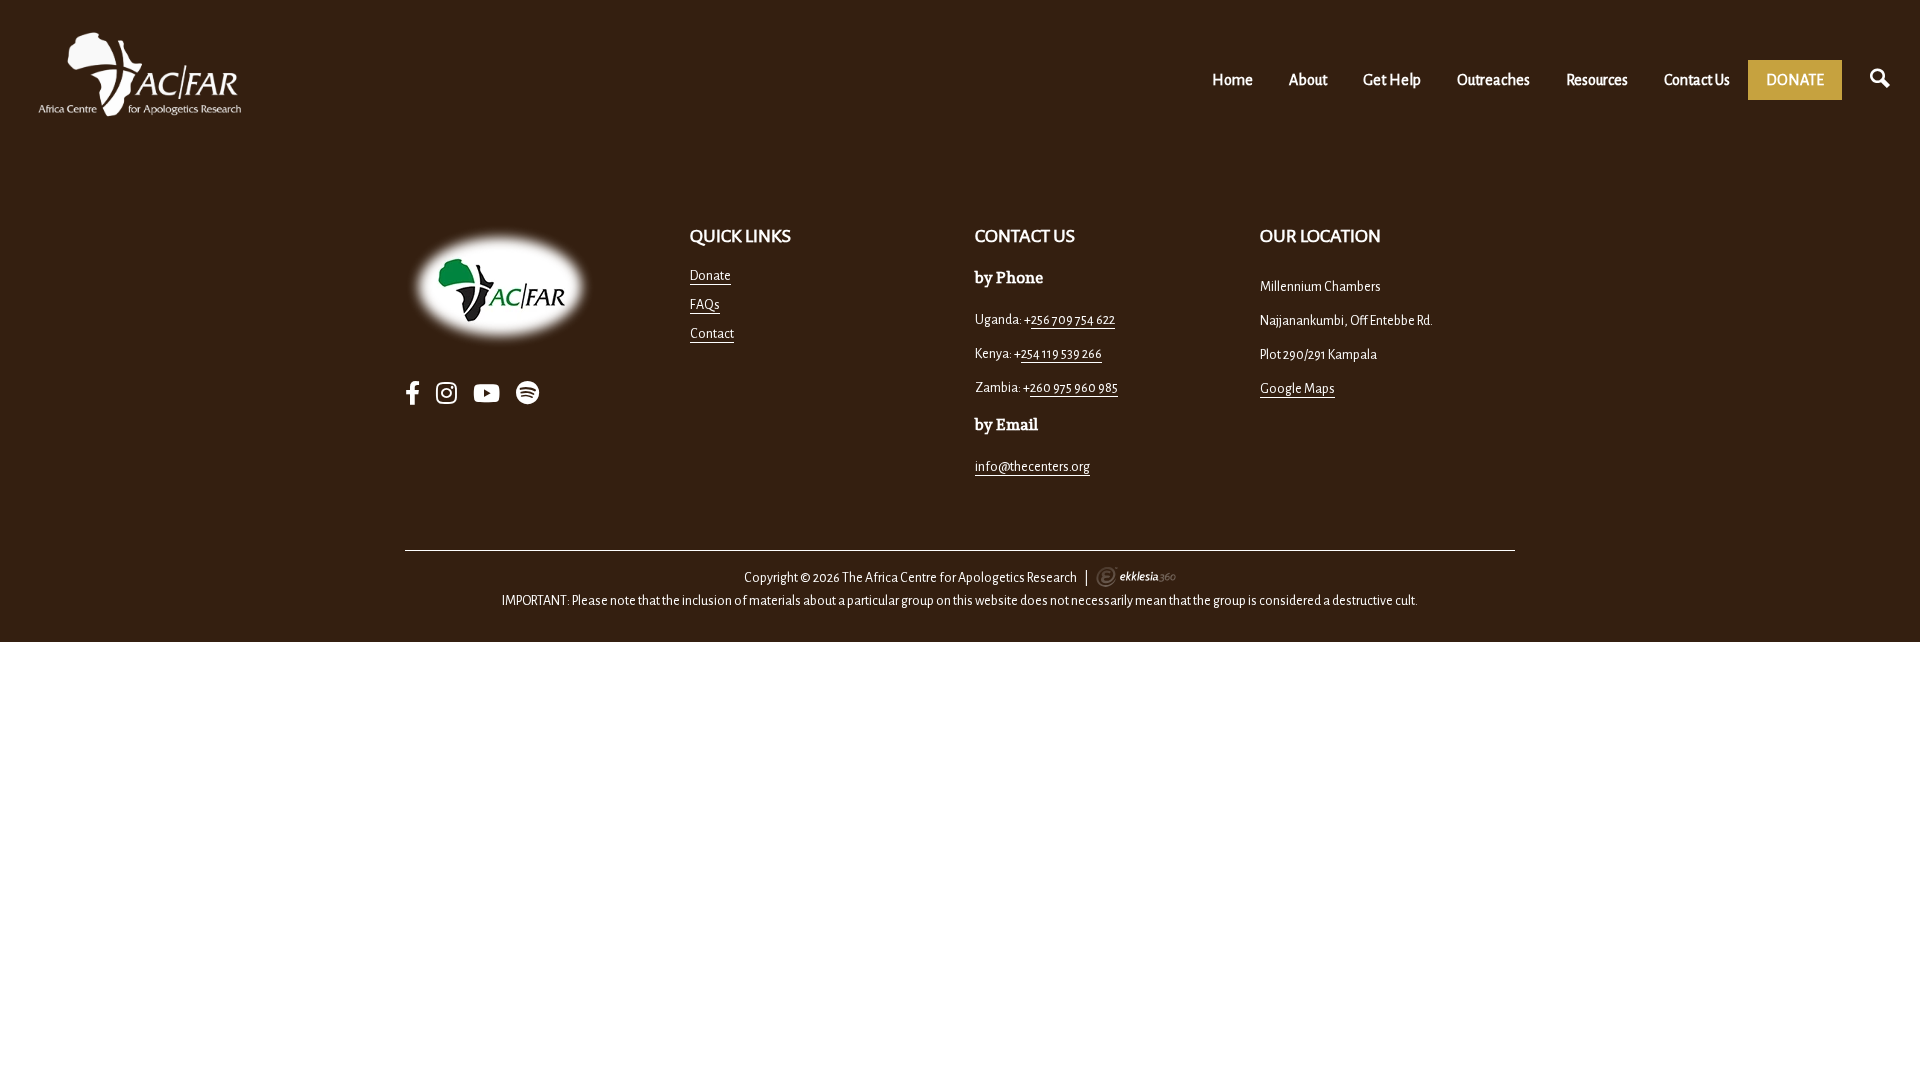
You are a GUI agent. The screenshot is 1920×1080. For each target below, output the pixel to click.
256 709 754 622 (1073, 320)
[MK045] (500, 286)
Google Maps (1297, 389)
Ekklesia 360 (1136, 577)
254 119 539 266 (1061, 354)
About (1308, 80)
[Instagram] (446, 395)
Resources (1597, 80)
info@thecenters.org (1032, 467)
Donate (710, 276)
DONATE (1795, 80)
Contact (712, 334)
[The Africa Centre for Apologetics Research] (140, 74)
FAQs (705, 305)
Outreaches (1493, 80)
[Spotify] (527, 395)
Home (1232, 80)
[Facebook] (412, 395)
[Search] (1880, 79)
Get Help (1392, 80)
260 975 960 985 (1074, 388)
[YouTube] (486, 395)
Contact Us (1697, 80)
